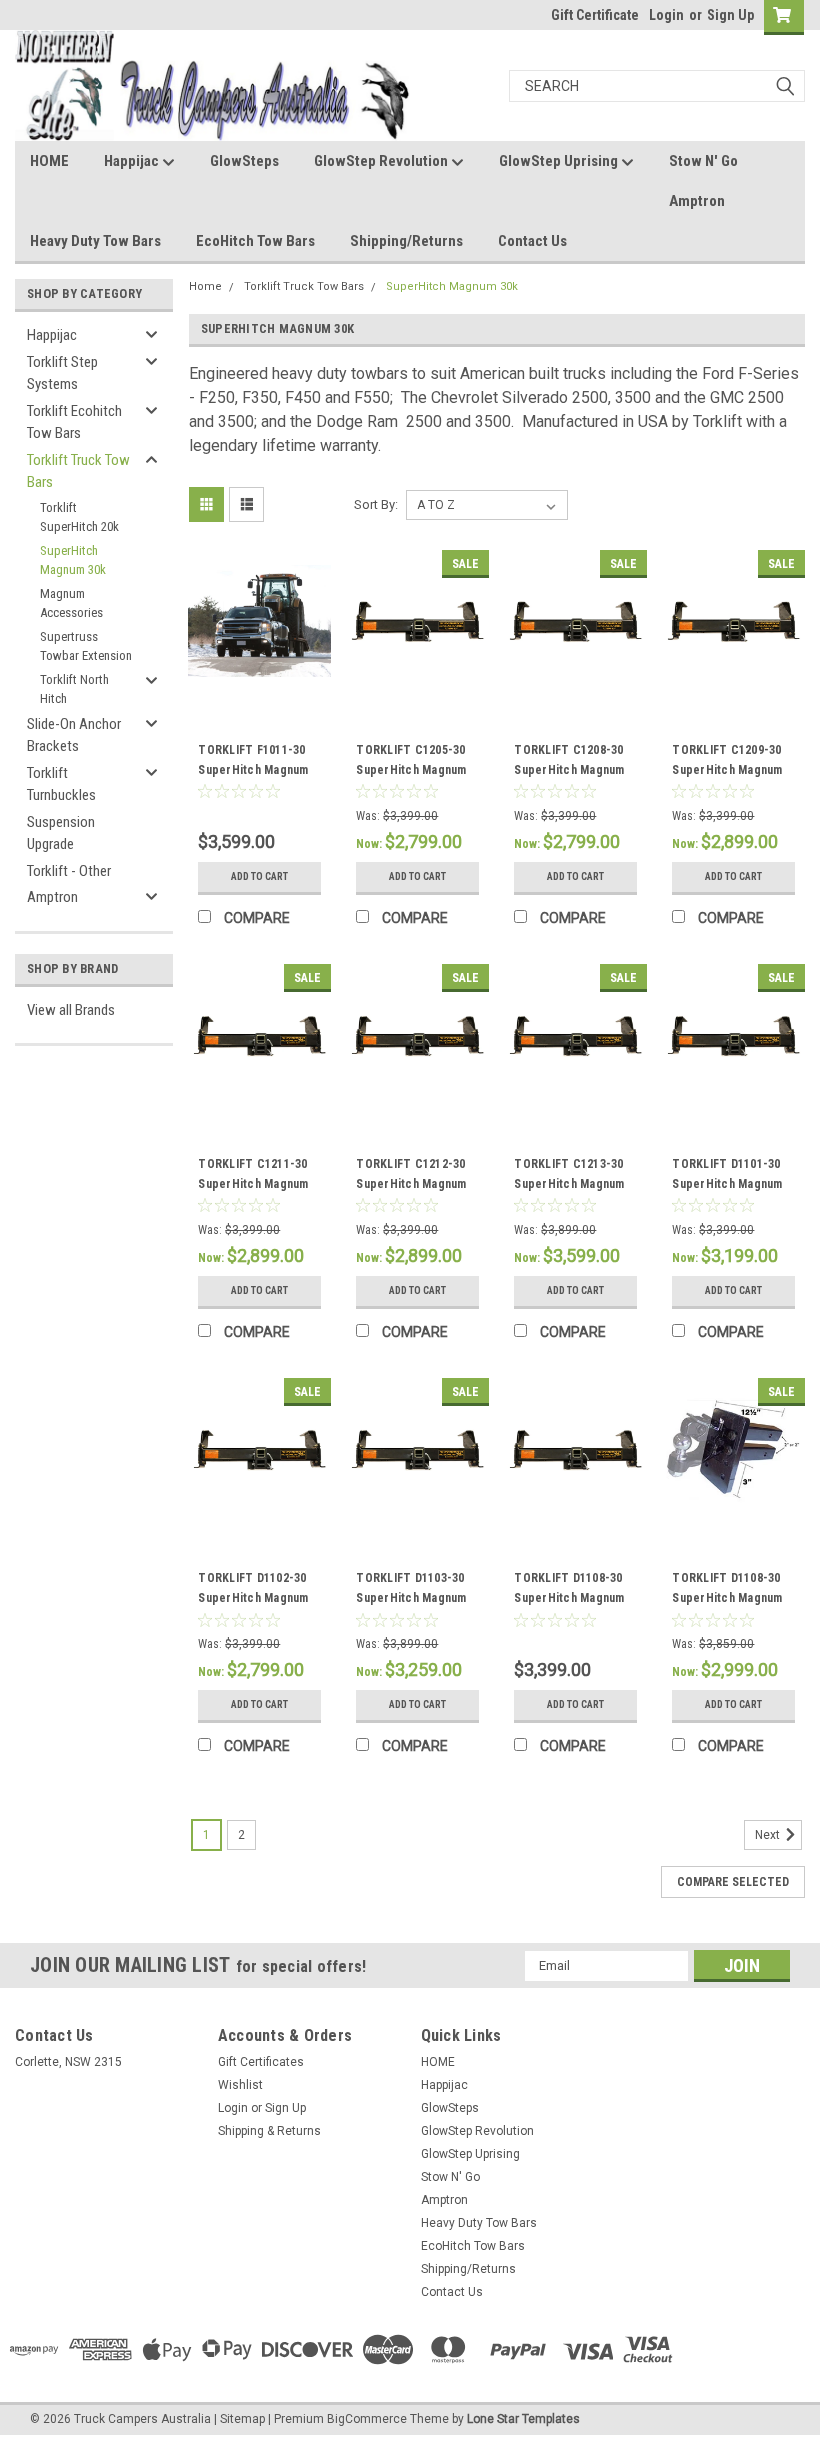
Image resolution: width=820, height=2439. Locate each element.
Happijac (133, 161)
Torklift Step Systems (62, 373)
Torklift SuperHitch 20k (79, 517)
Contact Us (532, 241)
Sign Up (730, 15)
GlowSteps (244, 161)
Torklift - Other (69, 871)
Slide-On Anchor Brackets (74, 735)
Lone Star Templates (523, 2419)
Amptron (697, 201)
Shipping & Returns (269, 2131)
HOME (49, 161)
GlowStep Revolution (382, 161)
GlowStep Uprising (560, 161)
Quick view (259, 677)
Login (666, 15)
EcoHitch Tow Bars (255, 241)
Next (769, 1835)
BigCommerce (367, 2419)
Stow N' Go (703, 161)
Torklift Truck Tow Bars (78, 471)
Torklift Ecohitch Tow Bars (74, 422)
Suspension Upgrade (61, 833)
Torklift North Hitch (74, 689)
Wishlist (240, 2085)
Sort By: (376, 504)
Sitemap (242, 2419)
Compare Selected (733, 1882)
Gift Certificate (595, 15)
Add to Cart (259, 876)
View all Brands (71, 1010)
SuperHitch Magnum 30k (73, 560)
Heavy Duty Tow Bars (95, 241)
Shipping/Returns (406, 241)
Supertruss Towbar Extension (86, 646)
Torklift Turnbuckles (61, 784)
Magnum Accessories (71, 603)
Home (205, 286)
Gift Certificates (261, 2062)
